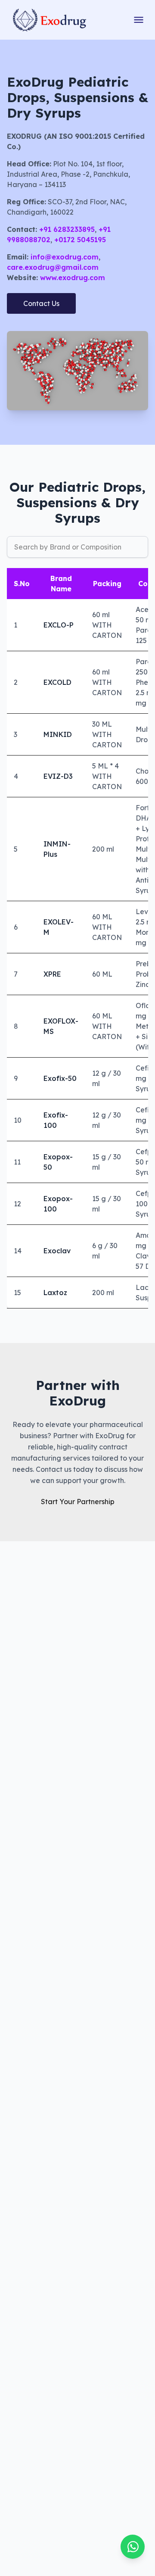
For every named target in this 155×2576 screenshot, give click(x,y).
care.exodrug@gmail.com (53, 267)
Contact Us (41, 303)
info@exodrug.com (64, 257)
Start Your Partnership (78, 1502)
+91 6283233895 (66, 229)
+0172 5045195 (79, 240)
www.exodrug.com (71, 278)
